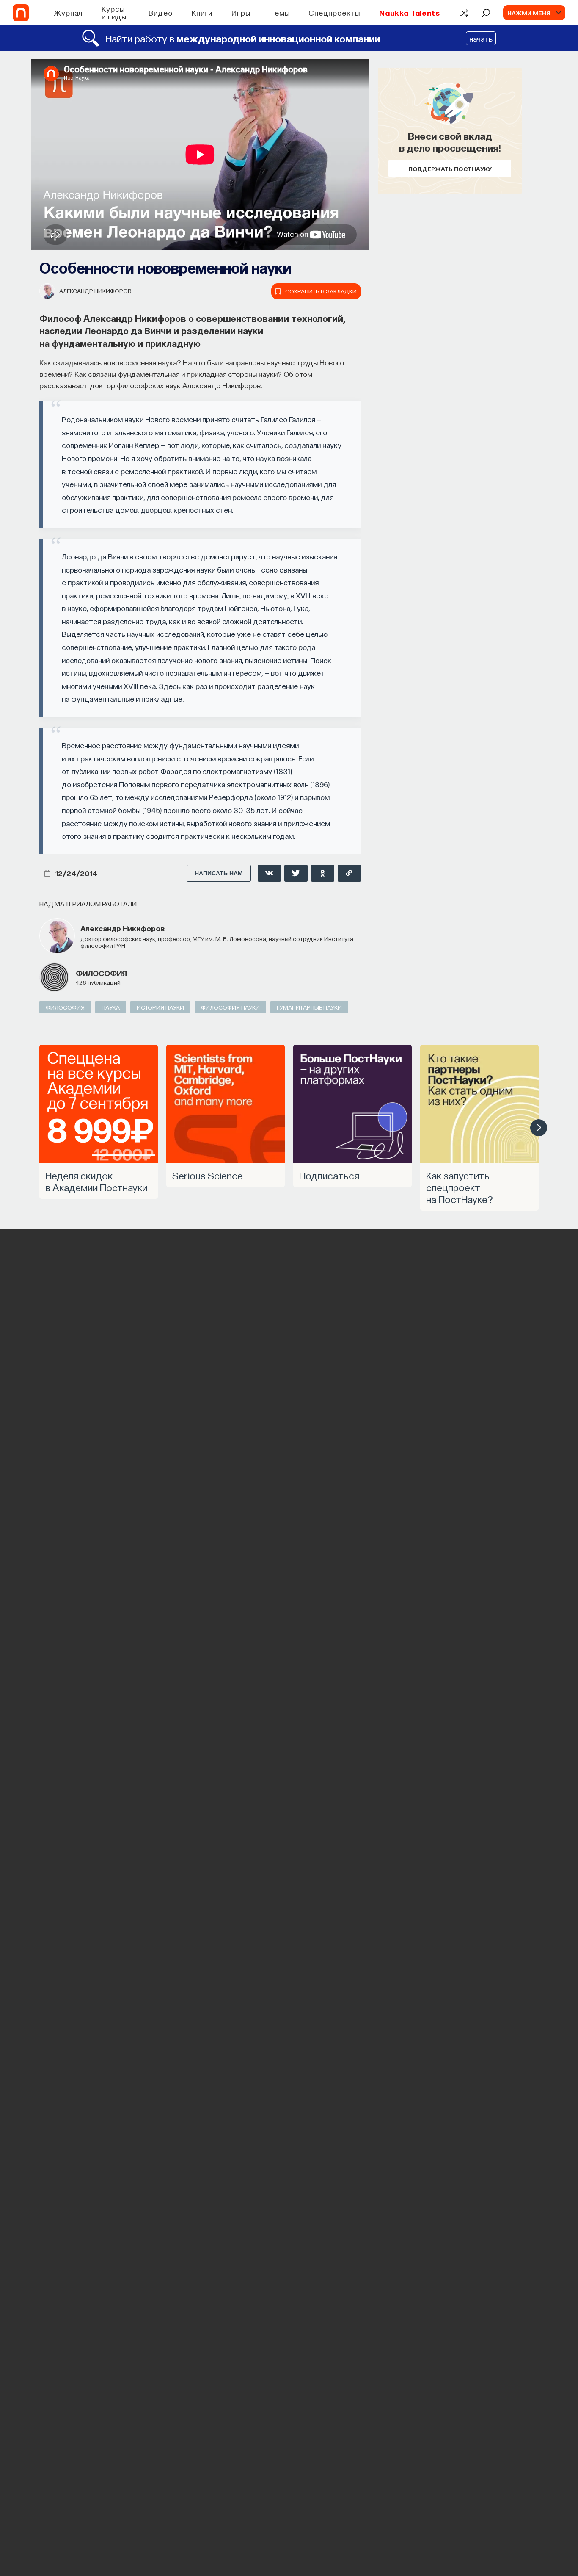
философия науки (230, 1007)
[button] (539, 1128)
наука (111, 1007)
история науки (160, 1007)
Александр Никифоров (95, 291)
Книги (202, 12)
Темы (280, 12)
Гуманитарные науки (309, 1007)
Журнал (68, 12)
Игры (241, 12)
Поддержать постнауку (450, 169)
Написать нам (219, 873)
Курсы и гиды (114, 12)
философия (101, 973)
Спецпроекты (334, 12)
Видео (161, 12)
